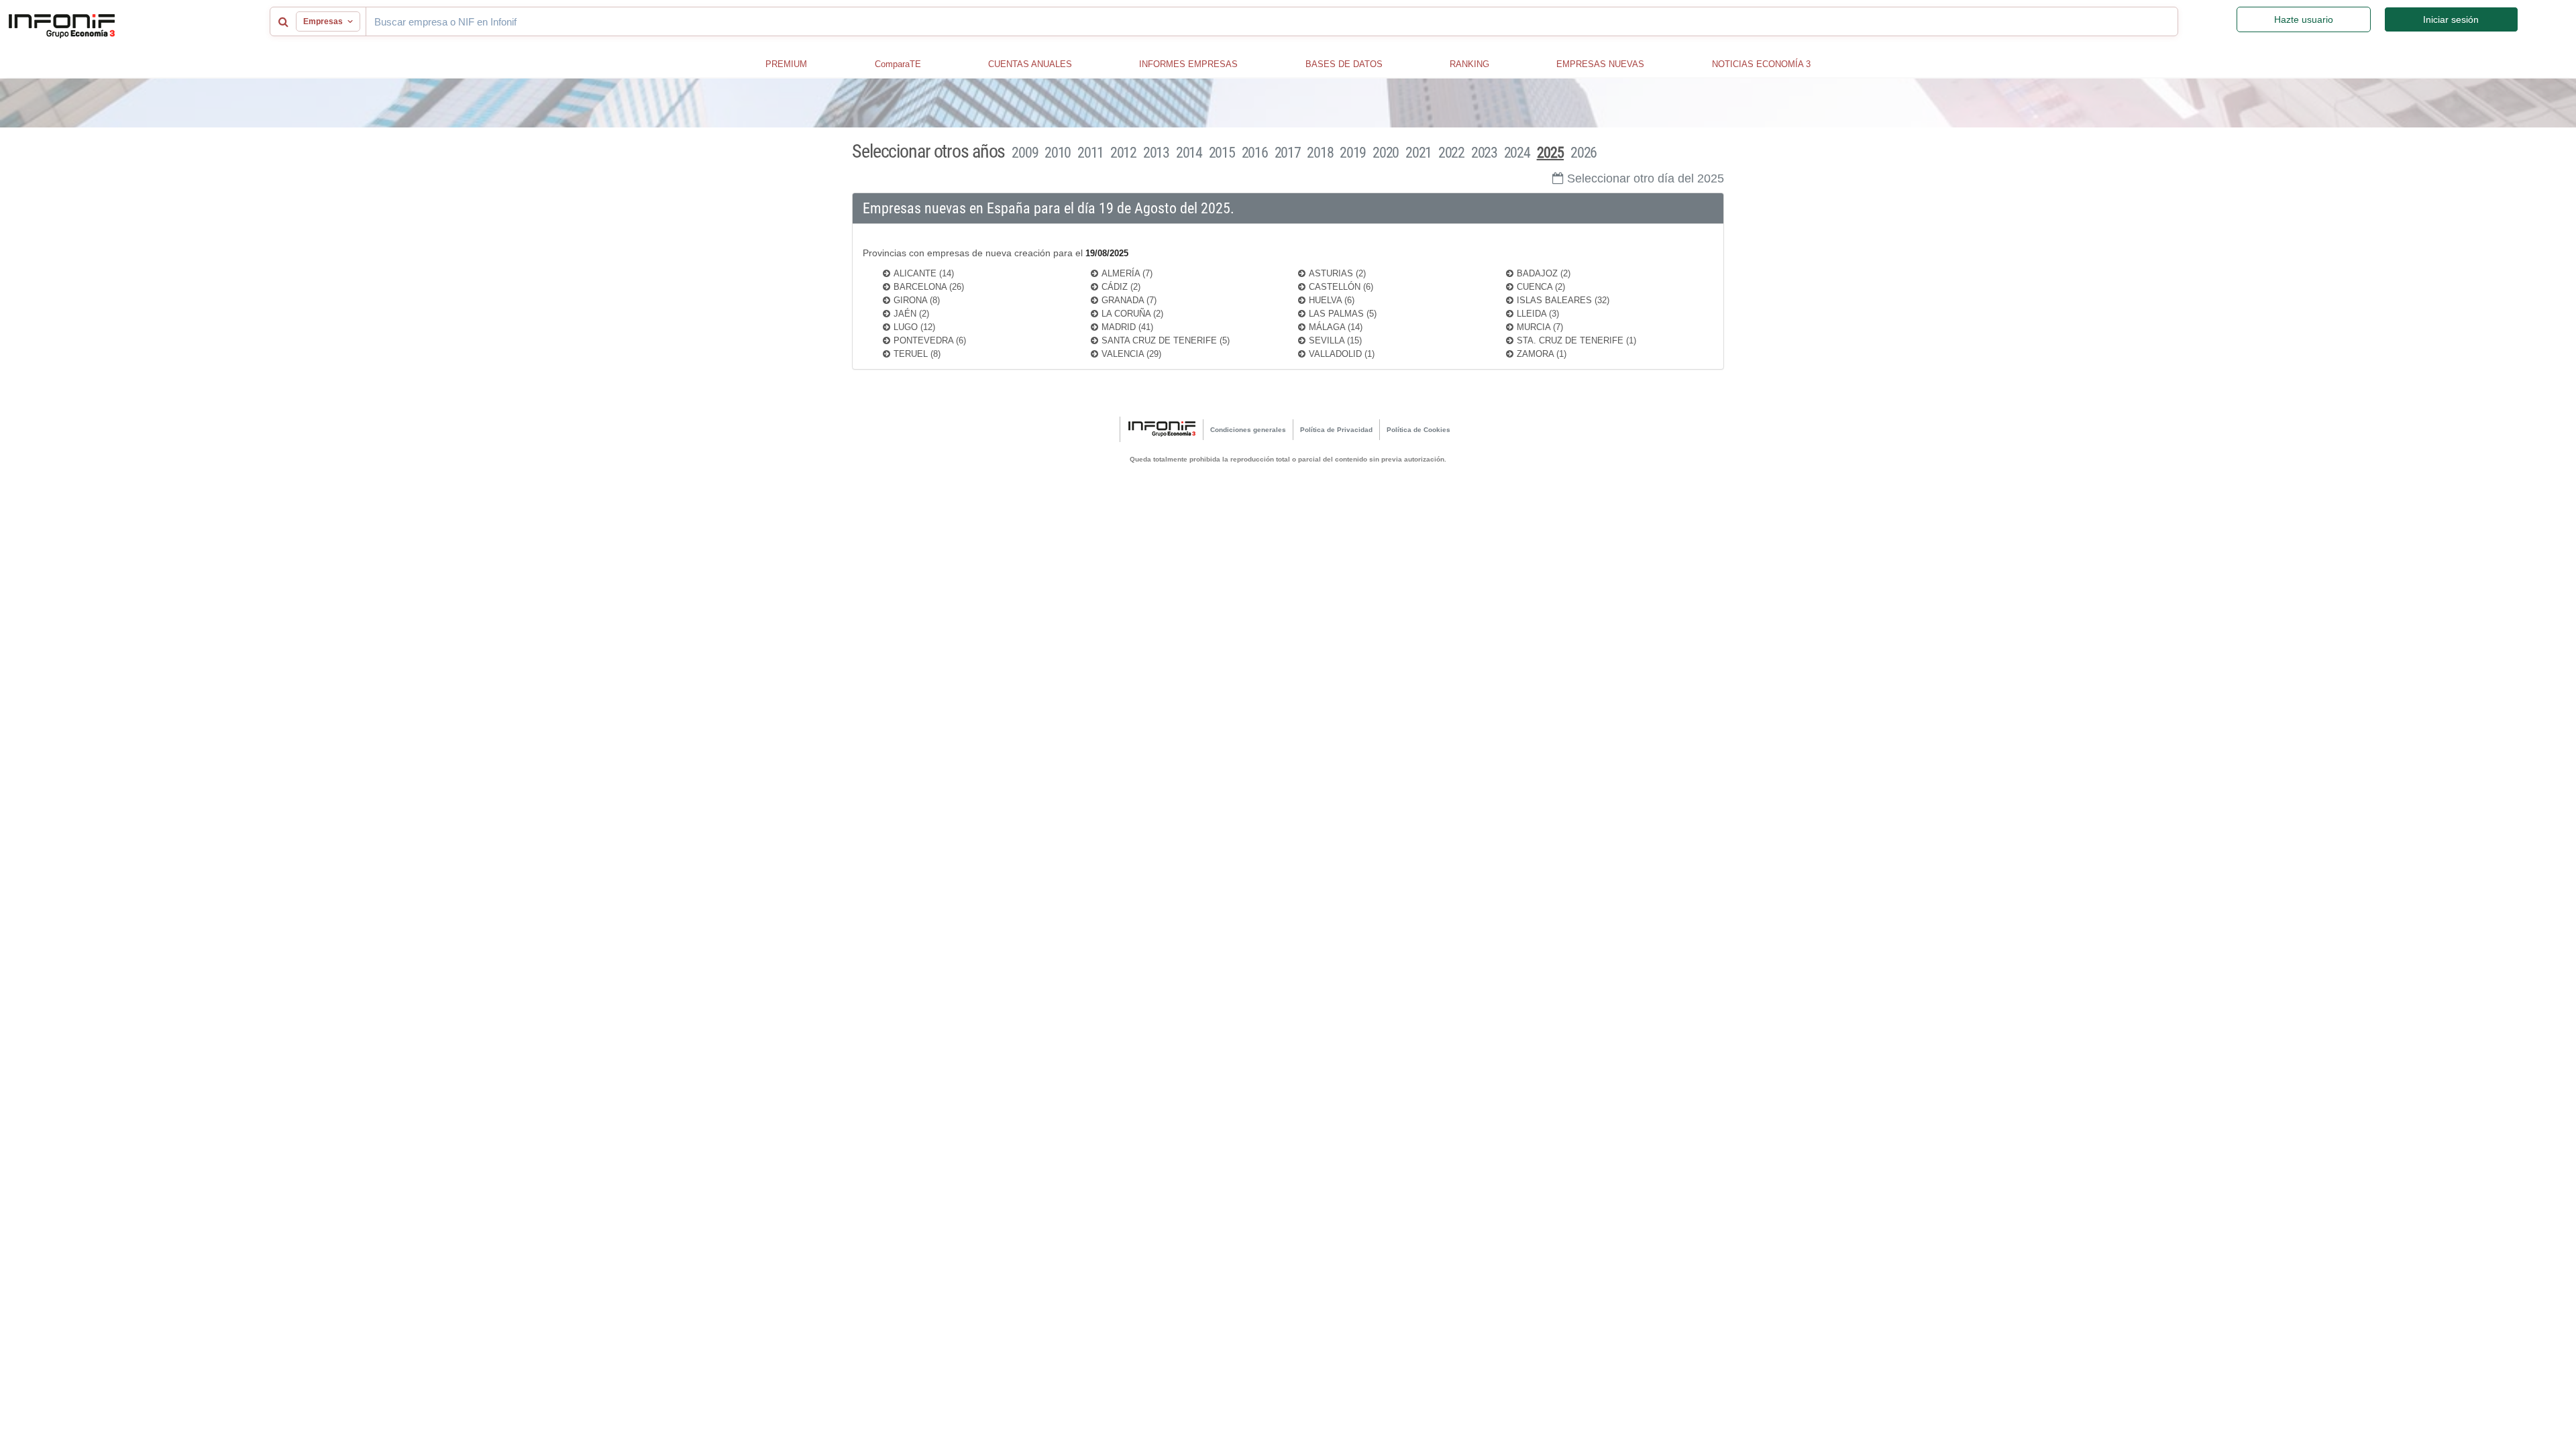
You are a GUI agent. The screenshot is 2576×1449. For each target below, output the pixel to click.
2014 (1189, 153)
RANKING (1469, 64)
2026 (1584, 153)
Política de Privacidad (1336, 430)
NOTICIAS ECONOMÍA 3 (1761, 64)
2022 (1451, 153)
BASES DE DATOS (1344, 64)
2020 (1386, 153)
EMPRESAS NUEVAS (1600, 64)
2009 (1025, 153)
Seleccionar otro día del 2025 (1646, 178)
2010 (1058, 153)
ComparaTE (898, 64)
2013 (1156, 153)
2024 (1517, 153)
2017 (1288, 153)
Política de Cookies (1418, 430)
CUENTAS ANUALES (1030, 64)
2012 (1123, 153)
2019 (1353, 153)
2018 (1320, 153)
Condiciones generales (1248, 430)
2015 (1222, 153)
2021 (1418, 153)
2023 (1484, 153)
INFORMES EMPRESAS (1188, 64)
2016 (1255, 153)
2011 (1090, 153)
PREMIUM (786, 64)
